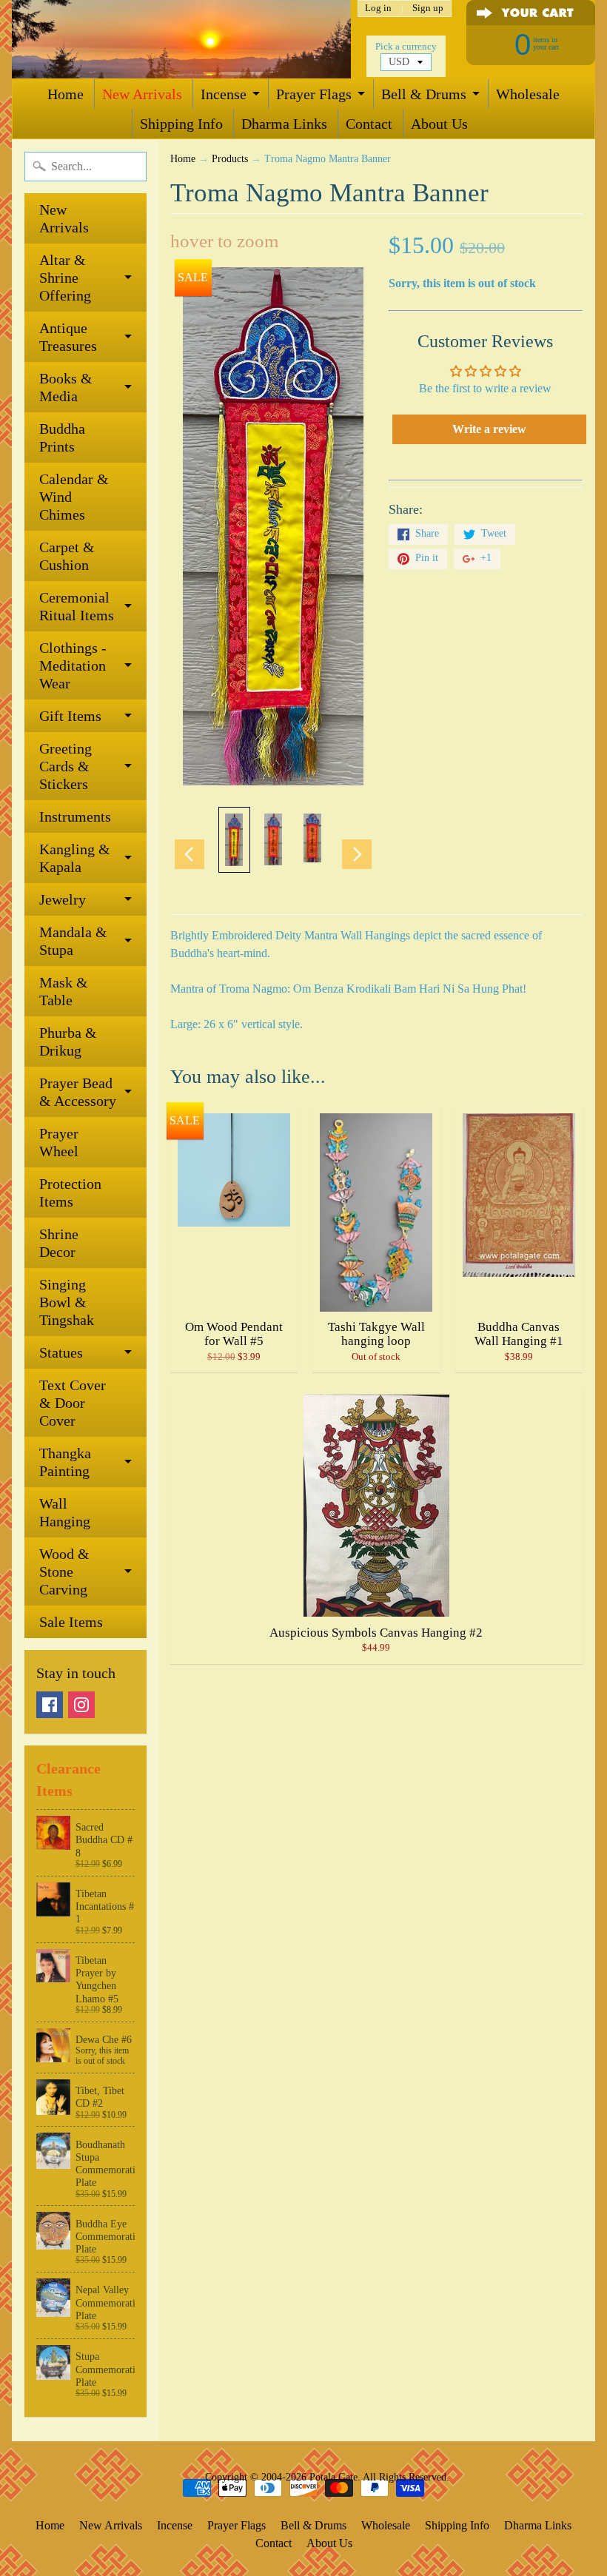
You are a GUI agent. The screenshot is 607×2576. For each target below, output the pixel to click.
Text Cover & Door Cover (73, 1403)
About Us (439, 124)
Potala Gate (333, 2477)
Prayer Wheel (59, 1142)
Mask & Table (64, 991)
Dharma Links (284, 124)
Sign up (428, 9)
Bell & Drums (424, 94)
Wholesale (528, 94)
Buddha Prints (62, 437)
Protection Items (70, 1193)
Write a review (489, 429)
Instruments (75, 816)
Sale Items (71, 1622)
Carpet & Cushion (67, 556)
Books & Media (66, 387)
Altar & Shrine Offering (65, 278)
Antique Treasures (68, 337)
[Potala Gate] (181, 39)
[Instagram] (81, 1705)
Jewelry (63, 899)
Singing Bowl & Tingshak (67, 1302)
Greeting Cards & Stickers (66, 766)
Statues (61, 1352)
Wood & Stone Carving (64, 1572)
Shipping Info (181, 124)
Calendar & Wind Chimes (74, 497)
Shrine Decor (59, 1243)
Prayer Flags (314, 94)
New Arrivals (142, 94)
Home (66, 94)
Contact (369, 124)
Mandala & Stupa (73, 941)
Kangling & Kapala (75, 858)
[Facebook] (50, 1705)
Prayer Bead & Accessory (78, 1092)
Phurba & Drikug (68, 1042)
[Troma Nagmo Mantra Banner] (234, 840)
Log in (378, 9)
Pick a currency (406, 47)
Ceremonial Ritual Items (77, 606)
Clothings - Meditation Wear (73, 665)
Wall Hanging (65, 1512)
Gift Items (70, 716)
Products (230, 159)
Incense (224, 94)
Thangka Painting (65, 1462)
